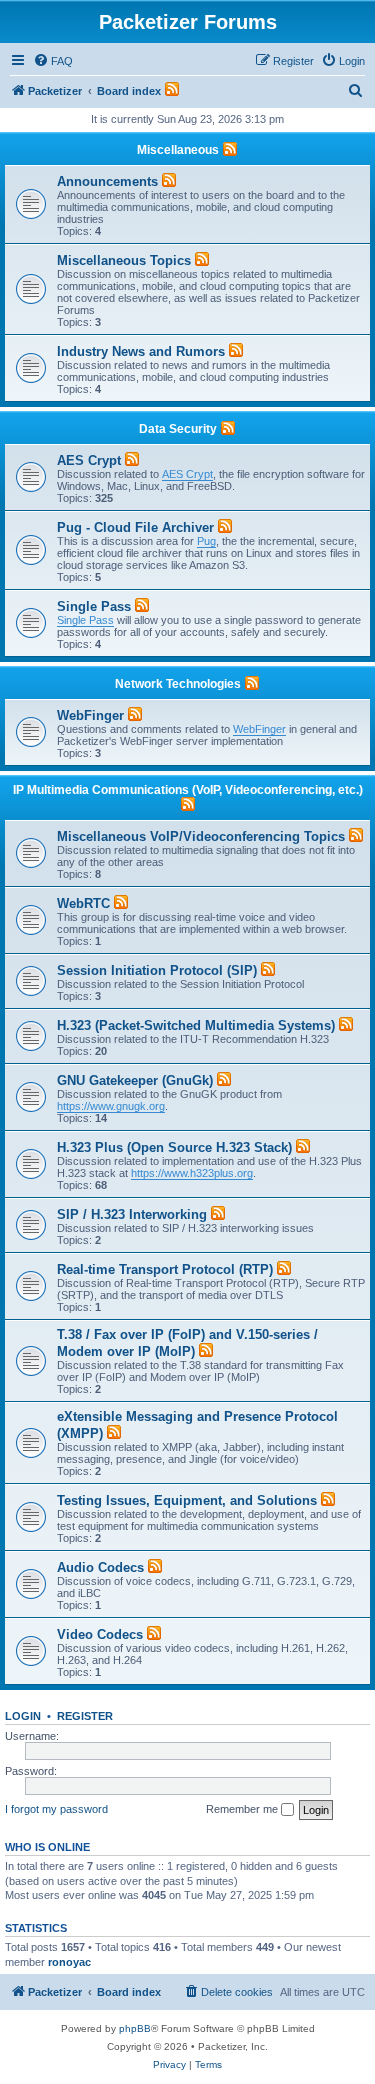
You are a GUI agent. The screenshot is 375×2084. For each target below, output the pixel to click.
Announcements (107, 181)
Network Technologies (178, 684)
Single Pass (94, 606)
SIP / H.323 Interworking (132, 1214)
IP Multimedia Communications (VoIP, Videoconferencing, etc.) (188, 790)
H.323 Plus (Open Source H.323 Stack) (174, 1147)
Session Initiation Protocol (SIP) (157, 970)
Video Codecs (100, 1634)
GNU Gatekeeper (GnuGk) (135, 1080)
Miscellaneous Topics (124, 260)
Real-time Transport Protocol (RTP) (165, 1269)
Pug (206, 541)
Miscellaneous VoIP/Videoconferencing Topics (201, 836)
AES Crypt (89, 460)
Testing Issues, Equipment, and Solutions (187, 1500)
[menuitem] (53, 61)
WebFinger (90, 715)
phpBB (135, 2028)
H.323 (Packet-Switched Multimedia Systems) (196, 1025)
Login (23, 1716)
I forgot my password (56, 1809)
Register (85, 1716)
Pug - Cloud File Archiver (135, 527)
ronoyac (69, 1962)
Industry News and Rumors (141, 351)
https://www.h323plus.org (192, 1173)
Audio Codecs (100, 1567)
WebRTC (83, 903)
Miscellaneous (178, 150)
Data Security (178, 429)
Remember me (243, 1809)
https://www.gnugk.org (111, 1106)
